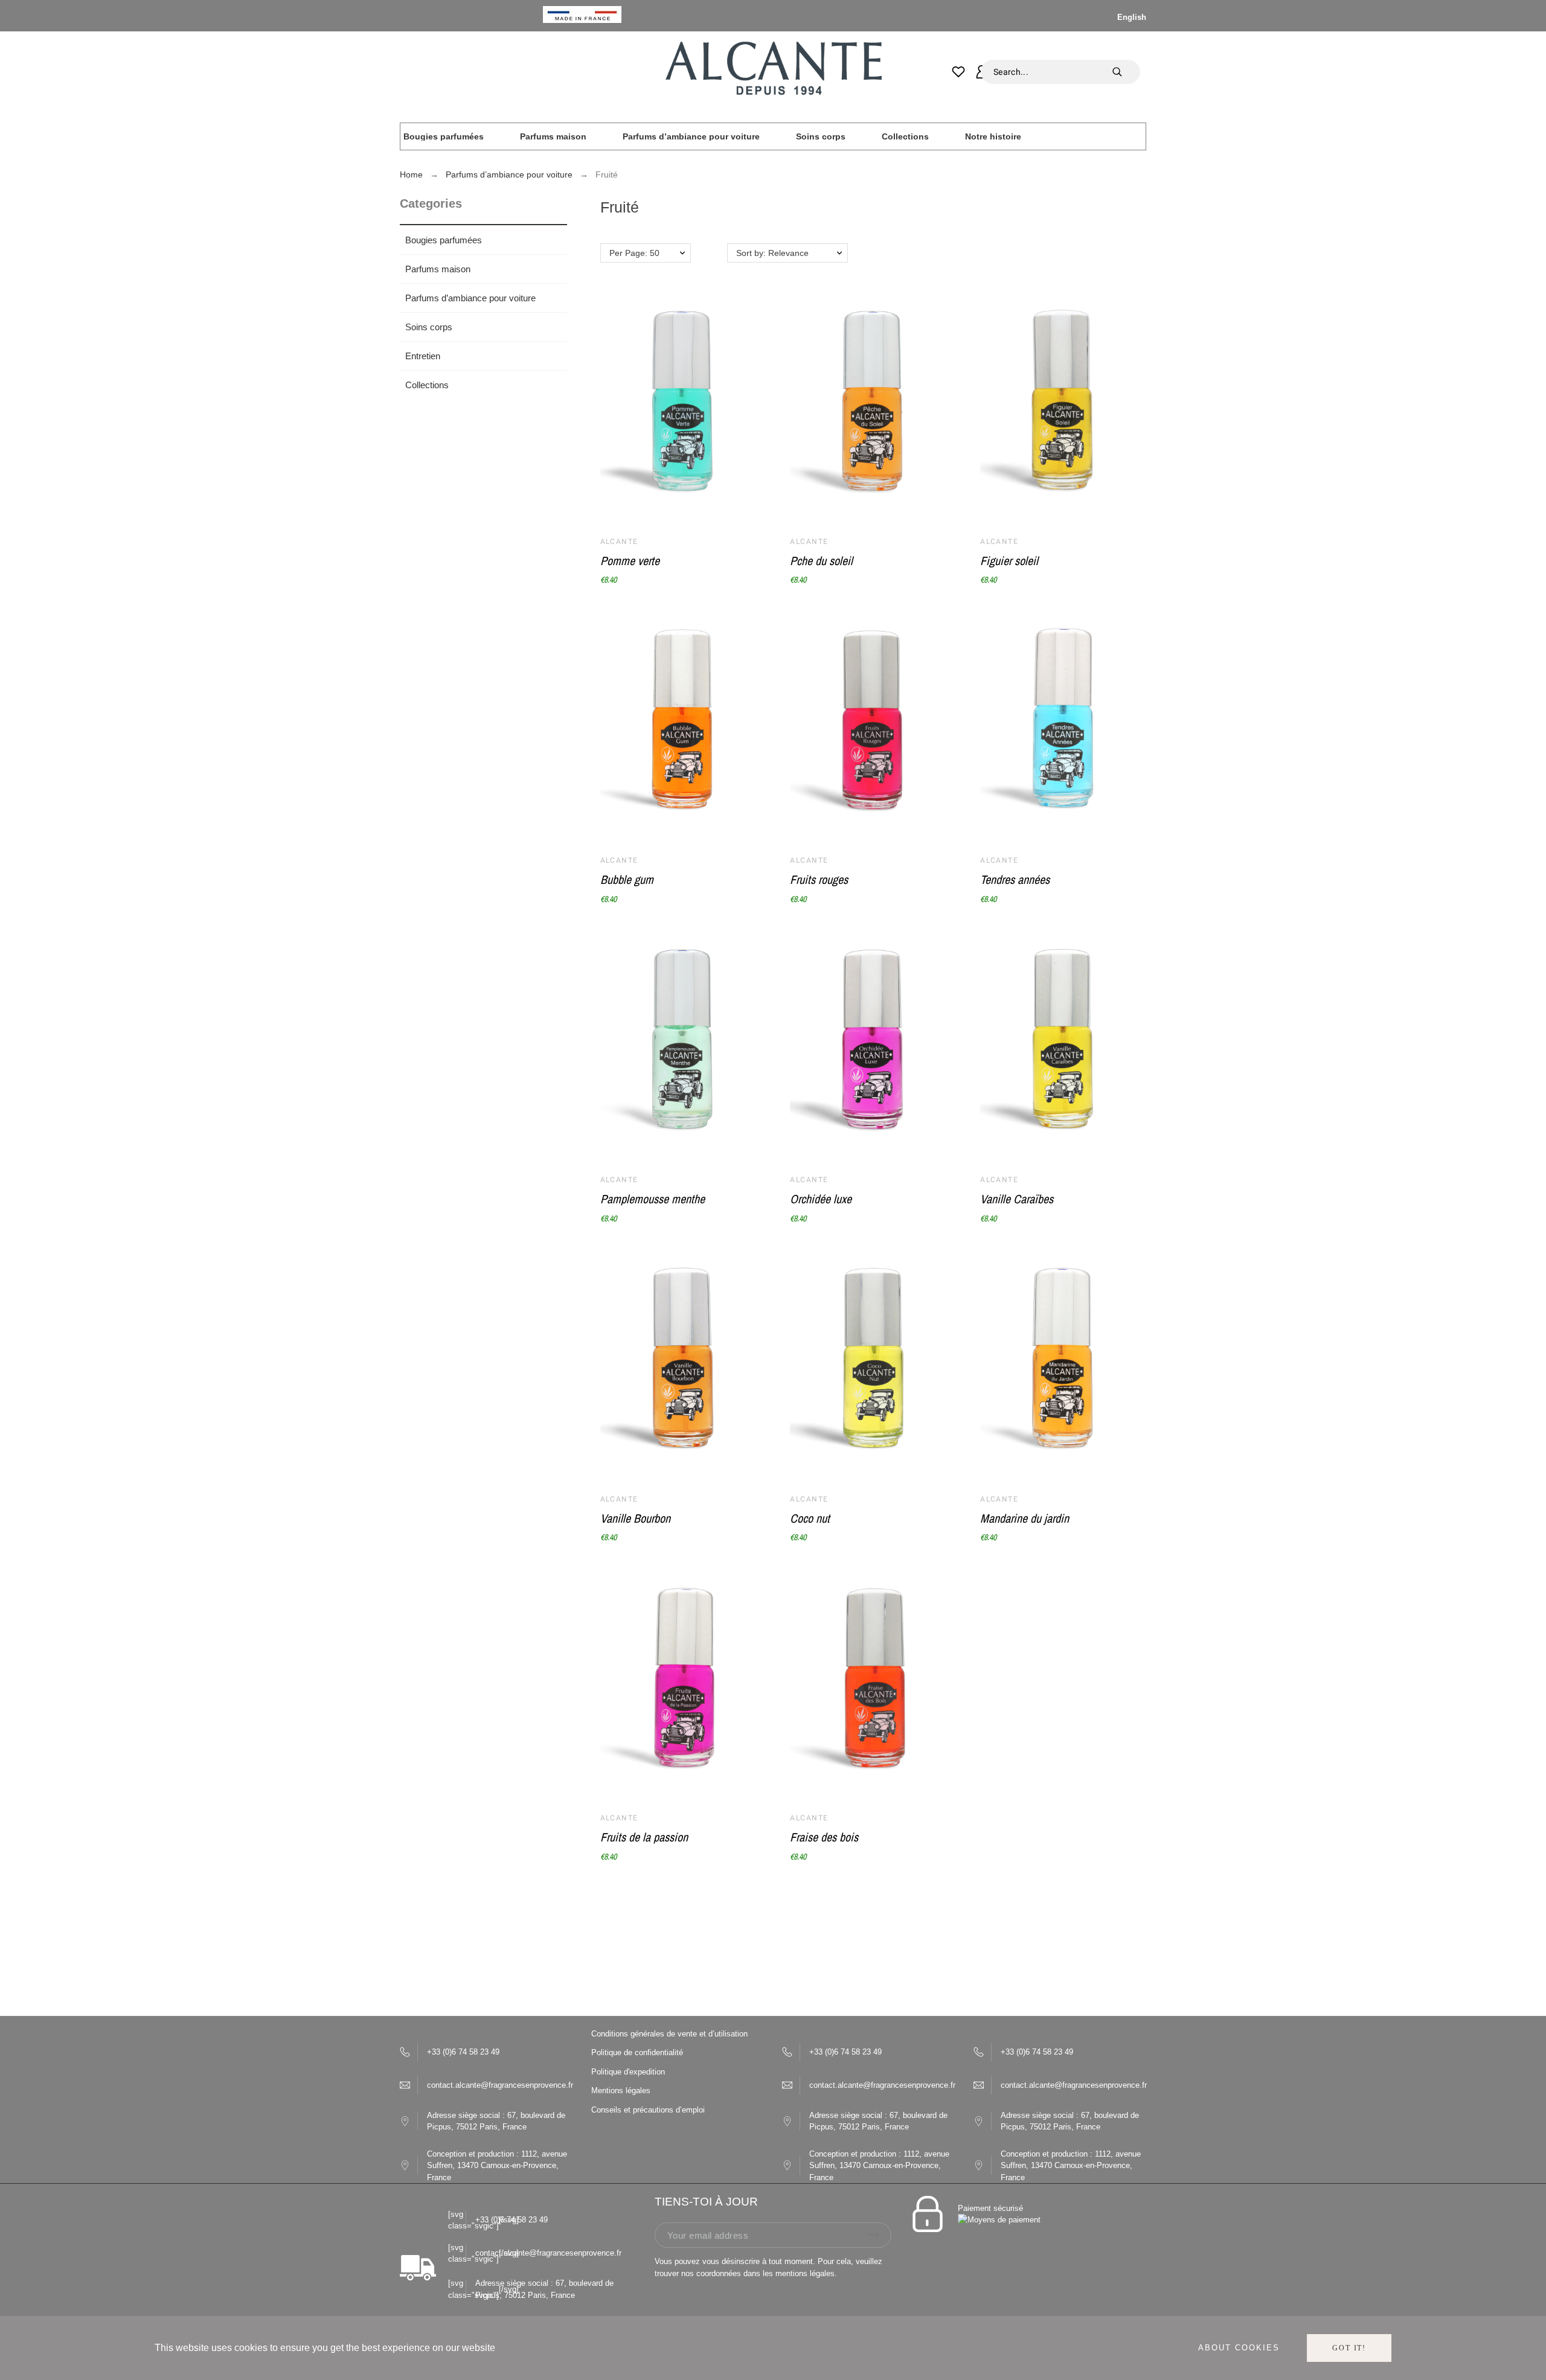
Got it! (1349, 2348)
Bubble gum (627, 879)
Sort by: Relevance (772, 253)
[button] (742, 461)
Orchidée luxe (821, 1199)
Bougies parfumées (444, 240)
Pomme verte (630, 561)
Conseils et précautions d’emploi (648, 2110)
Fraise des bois (824, 1837)
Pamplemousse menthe (653, 1199)
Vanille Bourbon (635, 1518)
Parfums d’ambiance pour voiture (470, 298)
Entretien (423, 356)
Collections (427, 385)
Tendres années (1015, 879)
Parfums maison (438, 269)
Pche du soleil (821, 561)
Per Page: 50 (634, 253)
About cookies (1239, 2348)
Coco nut (810, 1518)
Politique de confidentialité (637, 2052)
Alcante (619, 542)
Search (1125, 72)
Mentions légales (621, 2090)
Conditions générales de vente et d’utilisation (669, 2034)
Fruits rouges (819, 879)
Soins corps (429, 327)
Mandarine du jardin (1025, 1518)
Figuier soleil (1009, 561)
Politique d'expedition (628, 2072)
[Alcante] (773, 72)
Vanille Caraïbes (1017, 1199)
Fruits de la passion (644, 1837)
